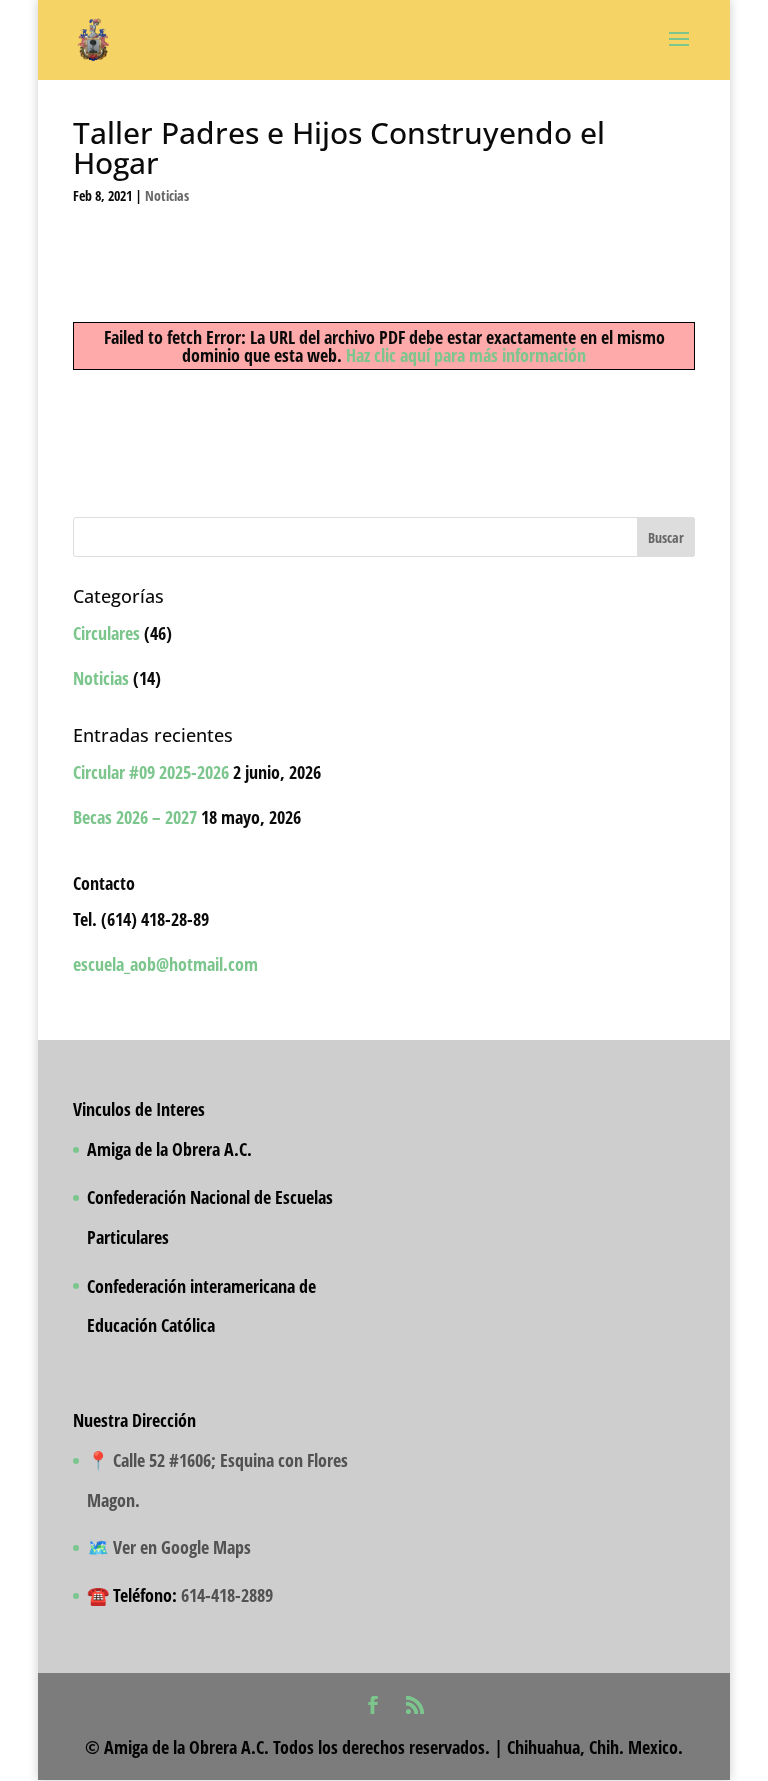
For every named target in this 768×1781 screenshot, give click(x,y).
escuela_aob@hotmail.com (165, 964)
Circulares (106, 633)
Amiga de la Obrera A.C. (169, 1149)
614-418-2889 (227, 1595)
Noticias (167, 195)
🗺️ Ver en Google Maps (169, 1547)
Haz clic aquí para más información (466, 355)
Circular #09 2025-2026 (151, 772)
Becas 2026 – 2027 (135, 817)
